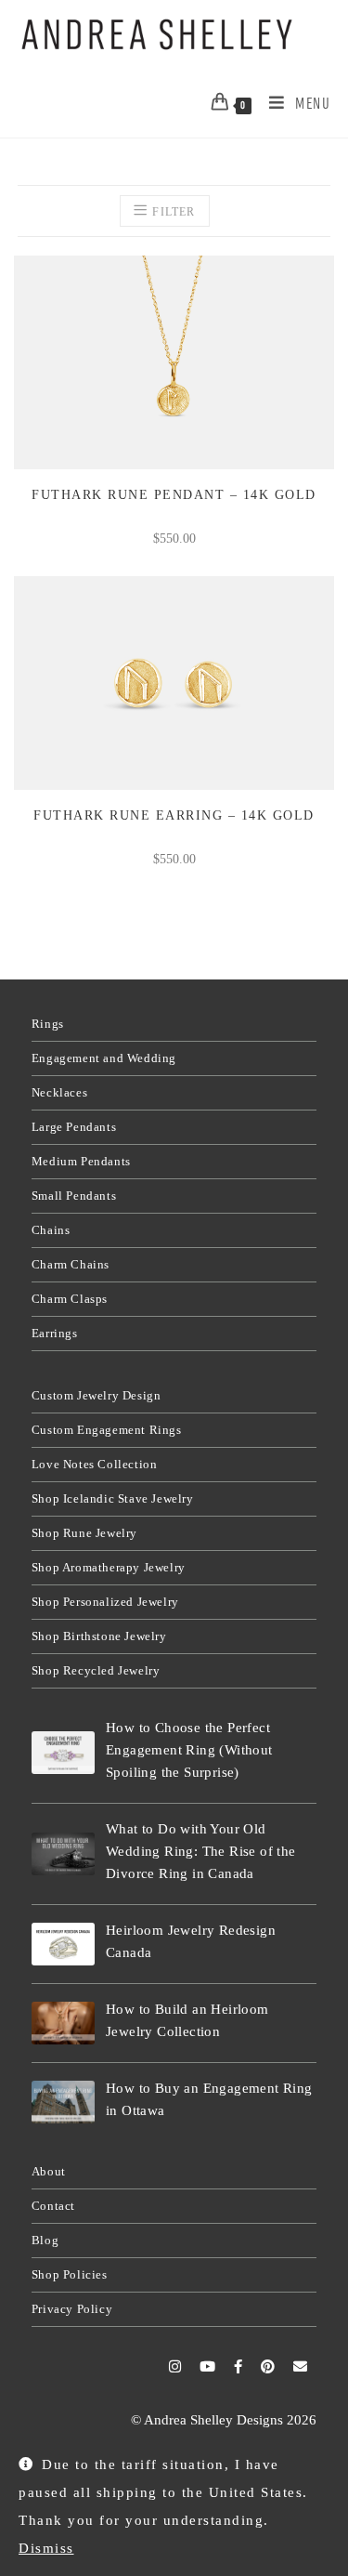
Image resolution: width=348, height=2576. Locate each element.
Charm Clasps (70, 1299)
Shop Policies (70, 2274)
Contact (53, 2206)
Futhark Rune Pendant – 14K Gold (174, 495)
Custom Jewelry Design (97, 1395)
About (49, 2171)
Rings (48, 1024)
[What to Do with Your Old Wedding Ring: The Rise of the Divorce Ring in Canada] (63, 1853)
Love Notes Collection (95, 1464)
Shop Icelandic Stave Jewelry (113, 1498)
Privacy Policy (72, 2309)
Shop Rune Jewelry (84, 1533)
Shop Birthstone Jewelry (99, 1636)
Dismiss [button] (46, 2548)
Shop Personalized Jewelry (105, 1602)
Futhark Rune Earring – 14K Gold (174, 816)
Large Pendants (74, 1127)
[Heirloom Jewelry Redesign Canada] (63, 1944)
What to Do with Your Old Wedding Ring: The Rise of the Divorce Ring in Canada (201, 1851)
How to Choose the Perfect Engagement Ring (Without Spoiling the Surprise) (189, 1750)
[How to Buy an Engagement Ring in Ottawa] (63, 2102)
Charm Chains (71, 1264)
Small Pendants (74, 1196)
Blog (45, 2240)
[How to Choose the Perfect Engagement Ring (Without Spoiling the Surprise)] (63, 1752)
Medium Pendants (81, 1161)
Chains (51, 1230)
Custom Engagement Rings (107, 1430)
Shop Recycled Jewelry (96, 1670)
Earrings (55, 1333)
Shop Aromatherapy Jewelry (109, 1567)
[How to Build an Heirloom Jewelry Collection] (63, 2023)
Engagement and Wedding (104, 1058)
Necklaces (59, 1092)
